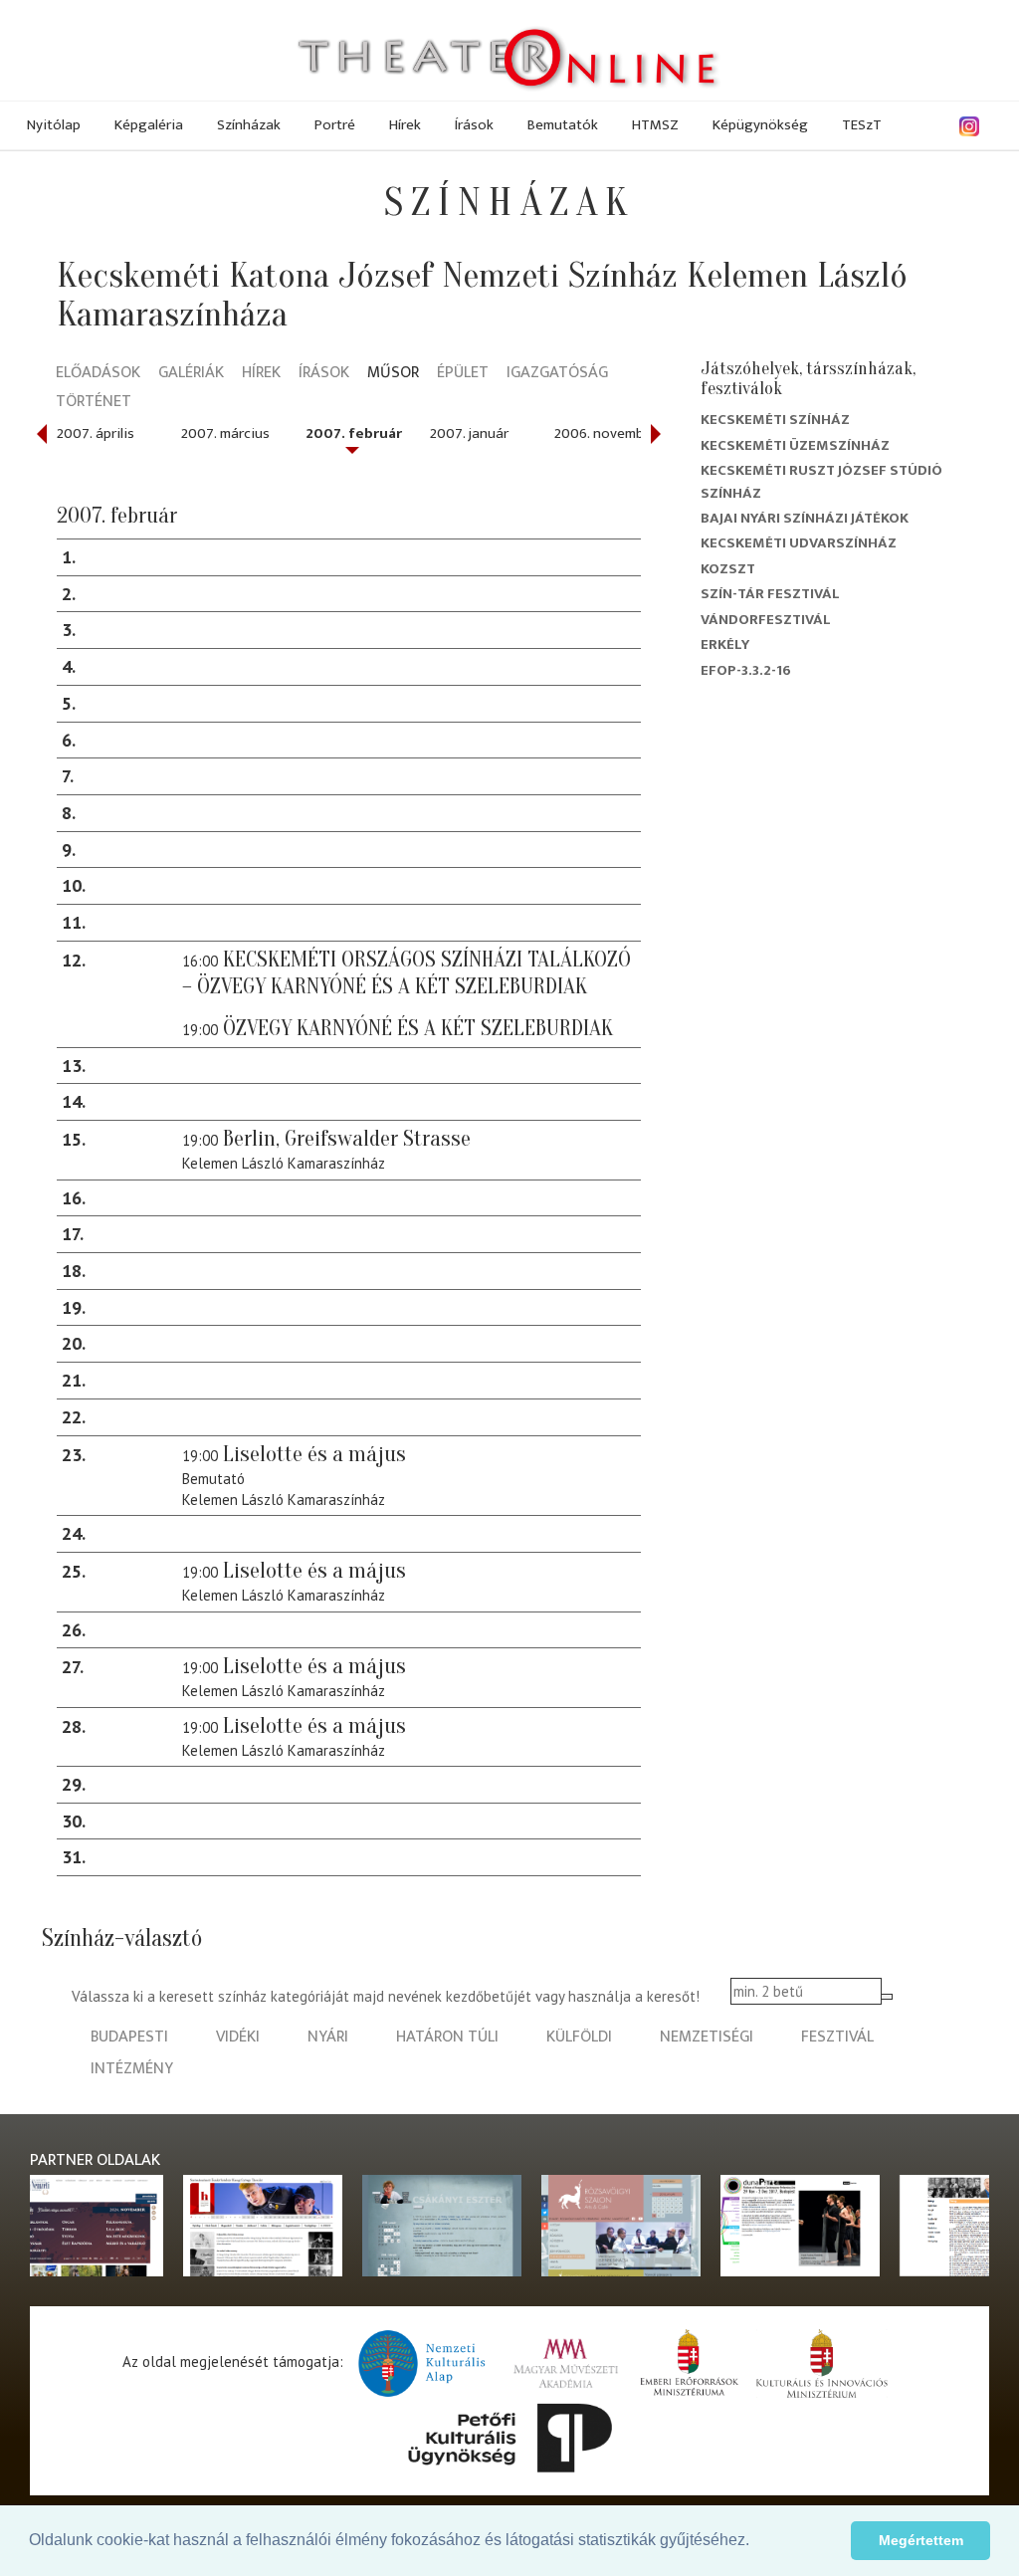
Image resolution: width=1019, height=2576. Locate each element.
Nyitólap (54, 125)
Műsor (393, 374)
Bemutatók (563, 125)
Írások (474, 125)
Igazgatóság (557, 374)
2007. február (354, 433)
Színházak (249, 125)
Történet (94, 403)
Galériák (191, 374)
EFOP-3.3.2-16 (746, 670)
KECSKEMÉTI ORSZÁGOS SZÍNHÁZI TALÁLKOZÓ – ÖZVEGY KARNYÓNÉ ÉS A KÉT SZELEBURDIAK (407, 973)
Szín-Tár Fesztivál (770, 594)
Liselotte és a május (314, 1454)
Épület (463, 374)
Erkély (725, 644)
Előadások (98, 374)
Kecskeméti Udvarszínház (799, 543)
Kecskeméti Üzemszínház (795, 445)
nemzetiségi (707, 2037)
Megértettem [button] (921, 2540)
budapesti (129, 2037)
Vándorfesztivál (766, 620)
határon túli (447, 2037)
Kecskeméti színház (775, 420)
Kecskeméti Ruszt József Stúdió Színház (821, 481)
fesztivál (837, 2037)
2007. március (225, 433)
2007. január (469, 433)
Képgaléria (149, 125)
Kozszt (728, 569)
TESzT (862, 125)
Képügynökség (760, 125)
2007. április (96, 433)
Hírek (405, 125)
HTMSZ (655, 125)
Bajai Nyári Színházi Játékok (805, 518)
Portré (335, 125)
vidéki (238, 2037)
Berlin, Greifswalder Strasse (347, 1139)
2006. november (606, 433)
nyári (328, 2037)
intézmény (132, 2069)
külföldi (579, 2037)
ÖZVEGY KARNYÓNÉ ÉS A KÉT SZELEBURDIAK (418, 1028)
